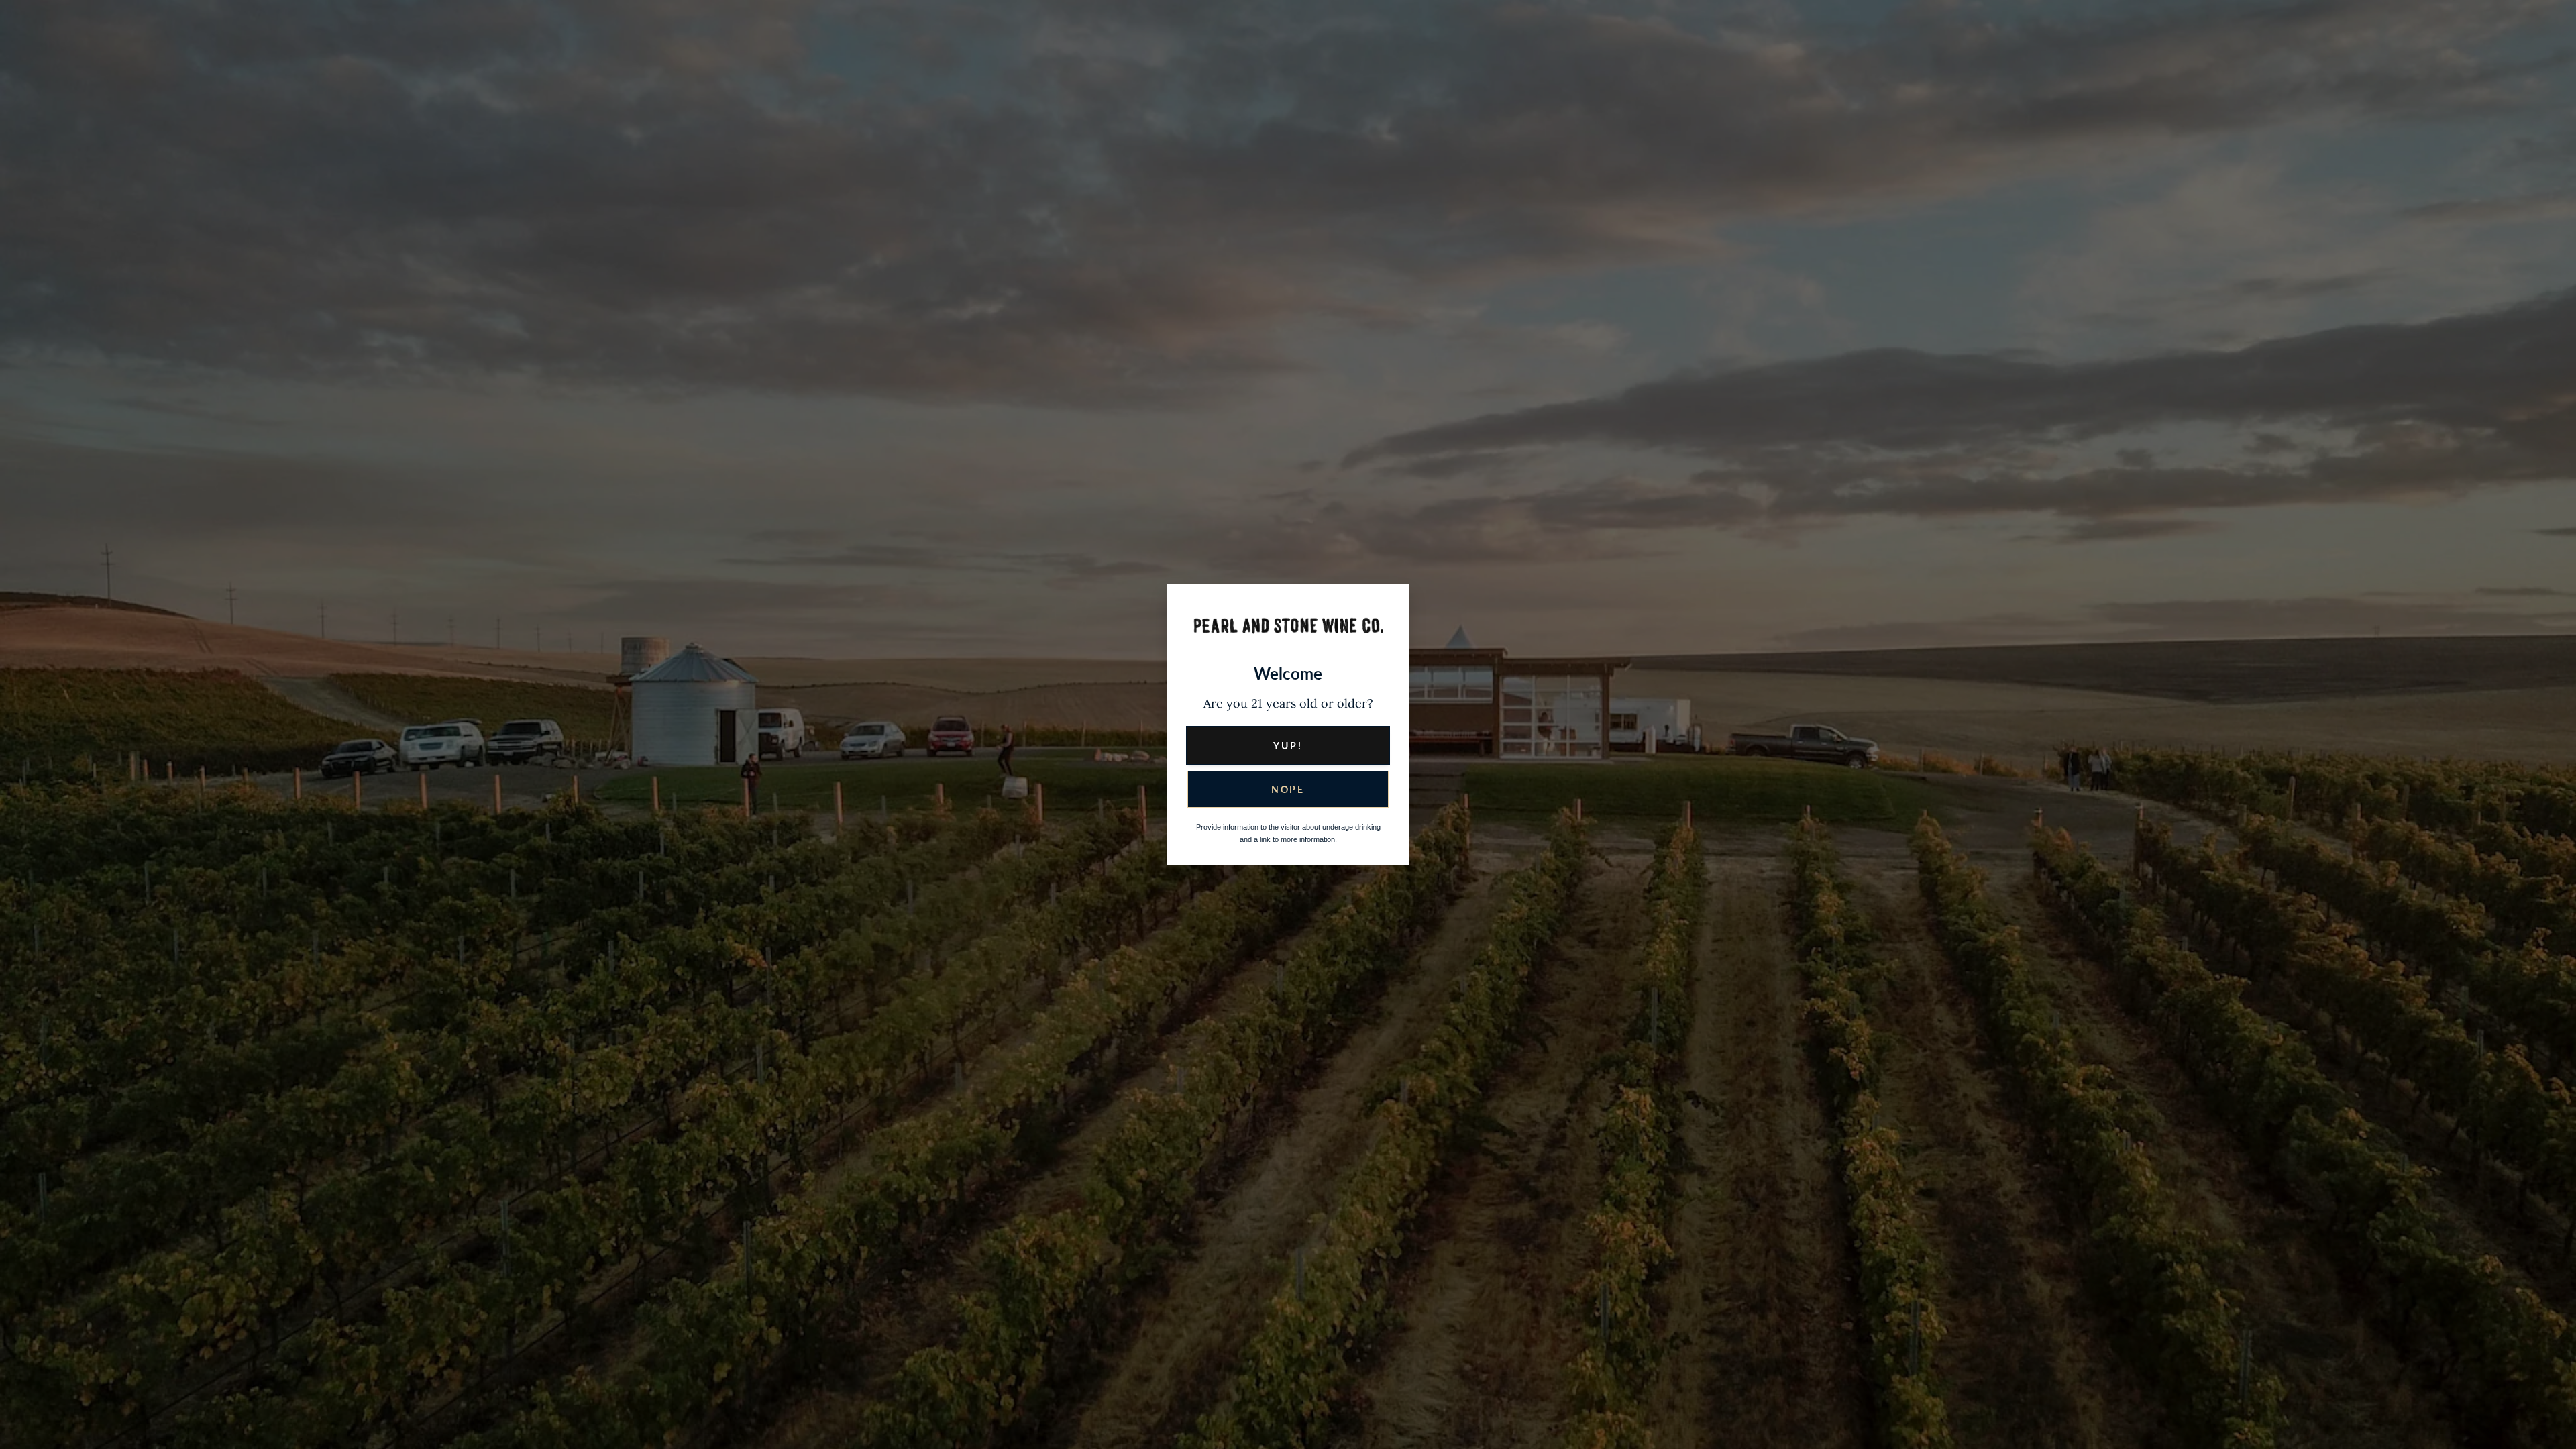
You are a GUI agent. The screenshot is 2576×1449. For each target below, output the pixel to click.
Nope (1288, 789)
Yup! (1288, 746)
